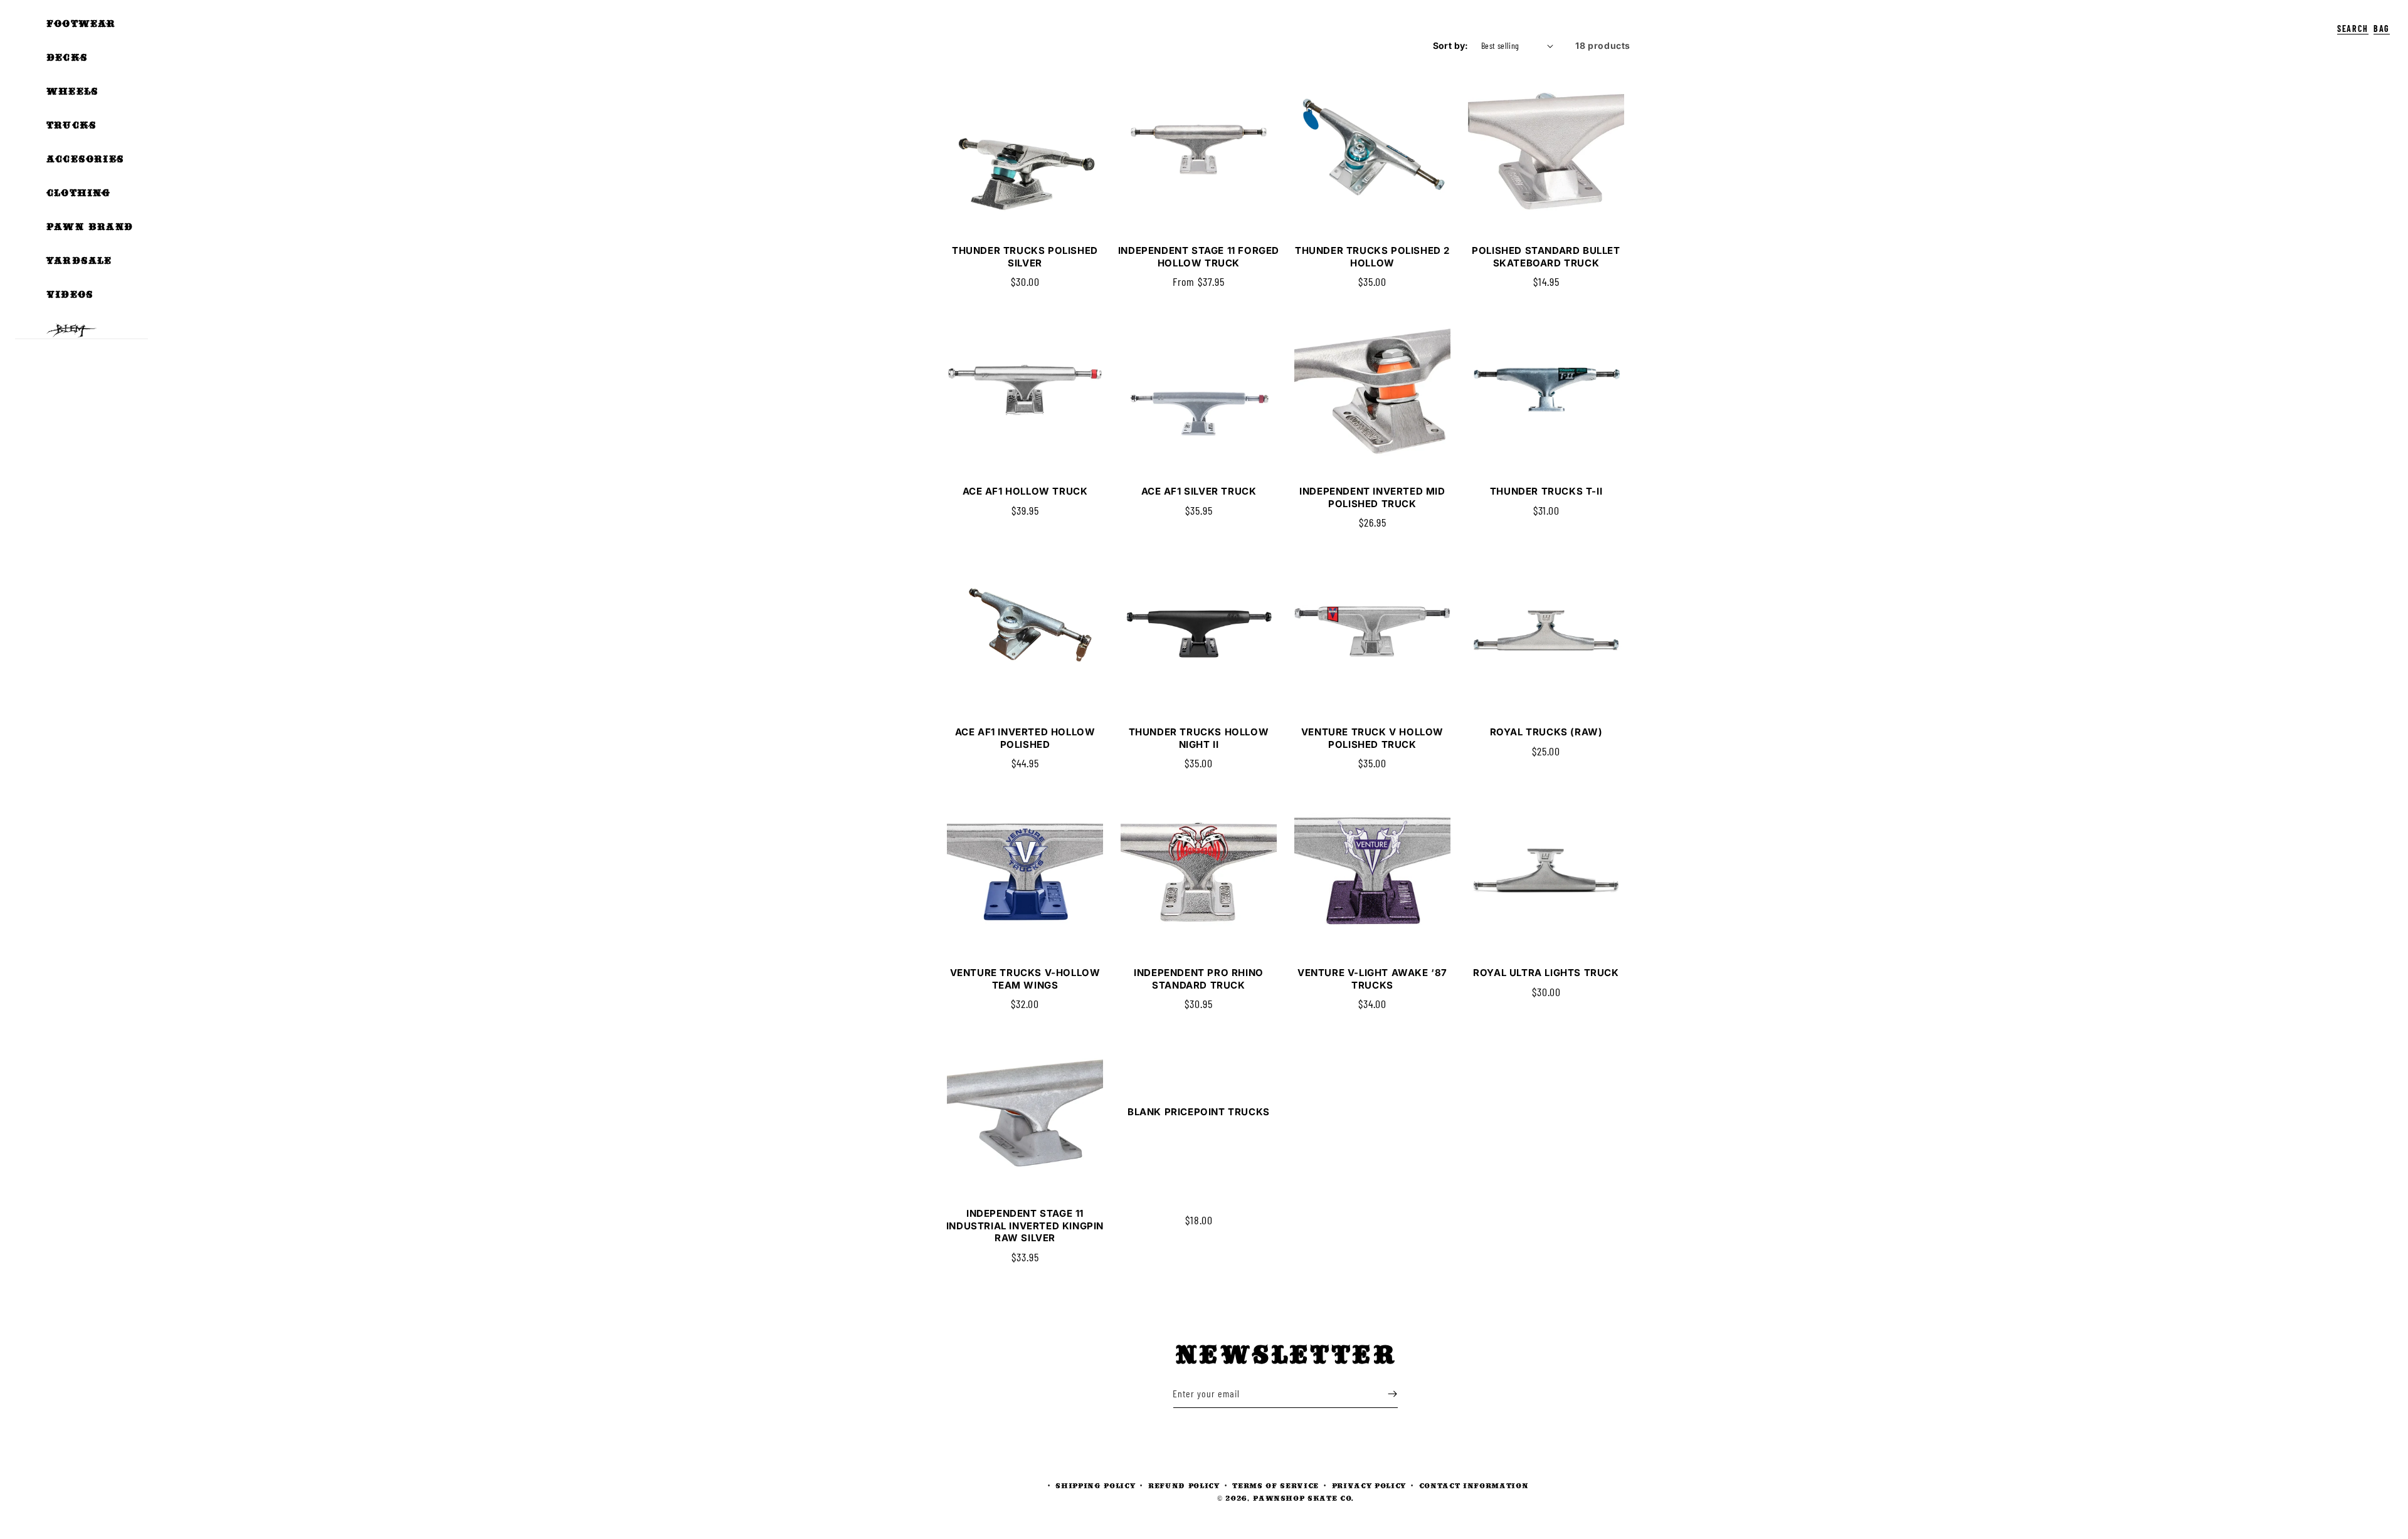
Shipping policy (1095, 1485)
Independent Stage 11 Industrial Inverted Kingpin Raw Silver (1025, 1226)
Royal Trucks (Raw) (1546, 732)
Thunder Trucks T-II (1546, 491)
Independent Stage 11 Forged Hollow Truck (1199, 257)
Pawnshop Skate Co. (1303, 1498)
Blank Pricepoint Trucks (1199, 1112)
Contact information (1474, 1485)
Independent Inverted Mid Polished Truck (1372, 497)
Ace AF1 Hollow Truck (1025, 491)
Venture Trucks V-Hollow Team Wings (1025, 979)
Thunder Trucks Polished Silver (1025, 257)
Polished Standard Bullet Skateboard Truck (1546, 257)
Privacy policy (1369, 1485)
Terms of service (1275, 1485)
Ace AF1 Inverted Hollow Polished (1025, 738)
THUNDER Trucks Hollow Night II (1199, 738)
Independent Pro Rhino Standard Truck (1199, 979)
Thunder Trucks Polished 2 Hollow (1372, 257)
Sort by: (1451, 45)
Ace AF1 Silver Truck (1199, 491)
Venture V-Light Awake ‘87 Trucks (1372, 979)
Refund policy (1184, 1485)
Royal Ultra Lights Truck (1546, 973)
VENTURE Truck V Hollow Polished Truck (1372, 738)
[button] (2324, 19)
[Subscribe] (1392, 1394)
